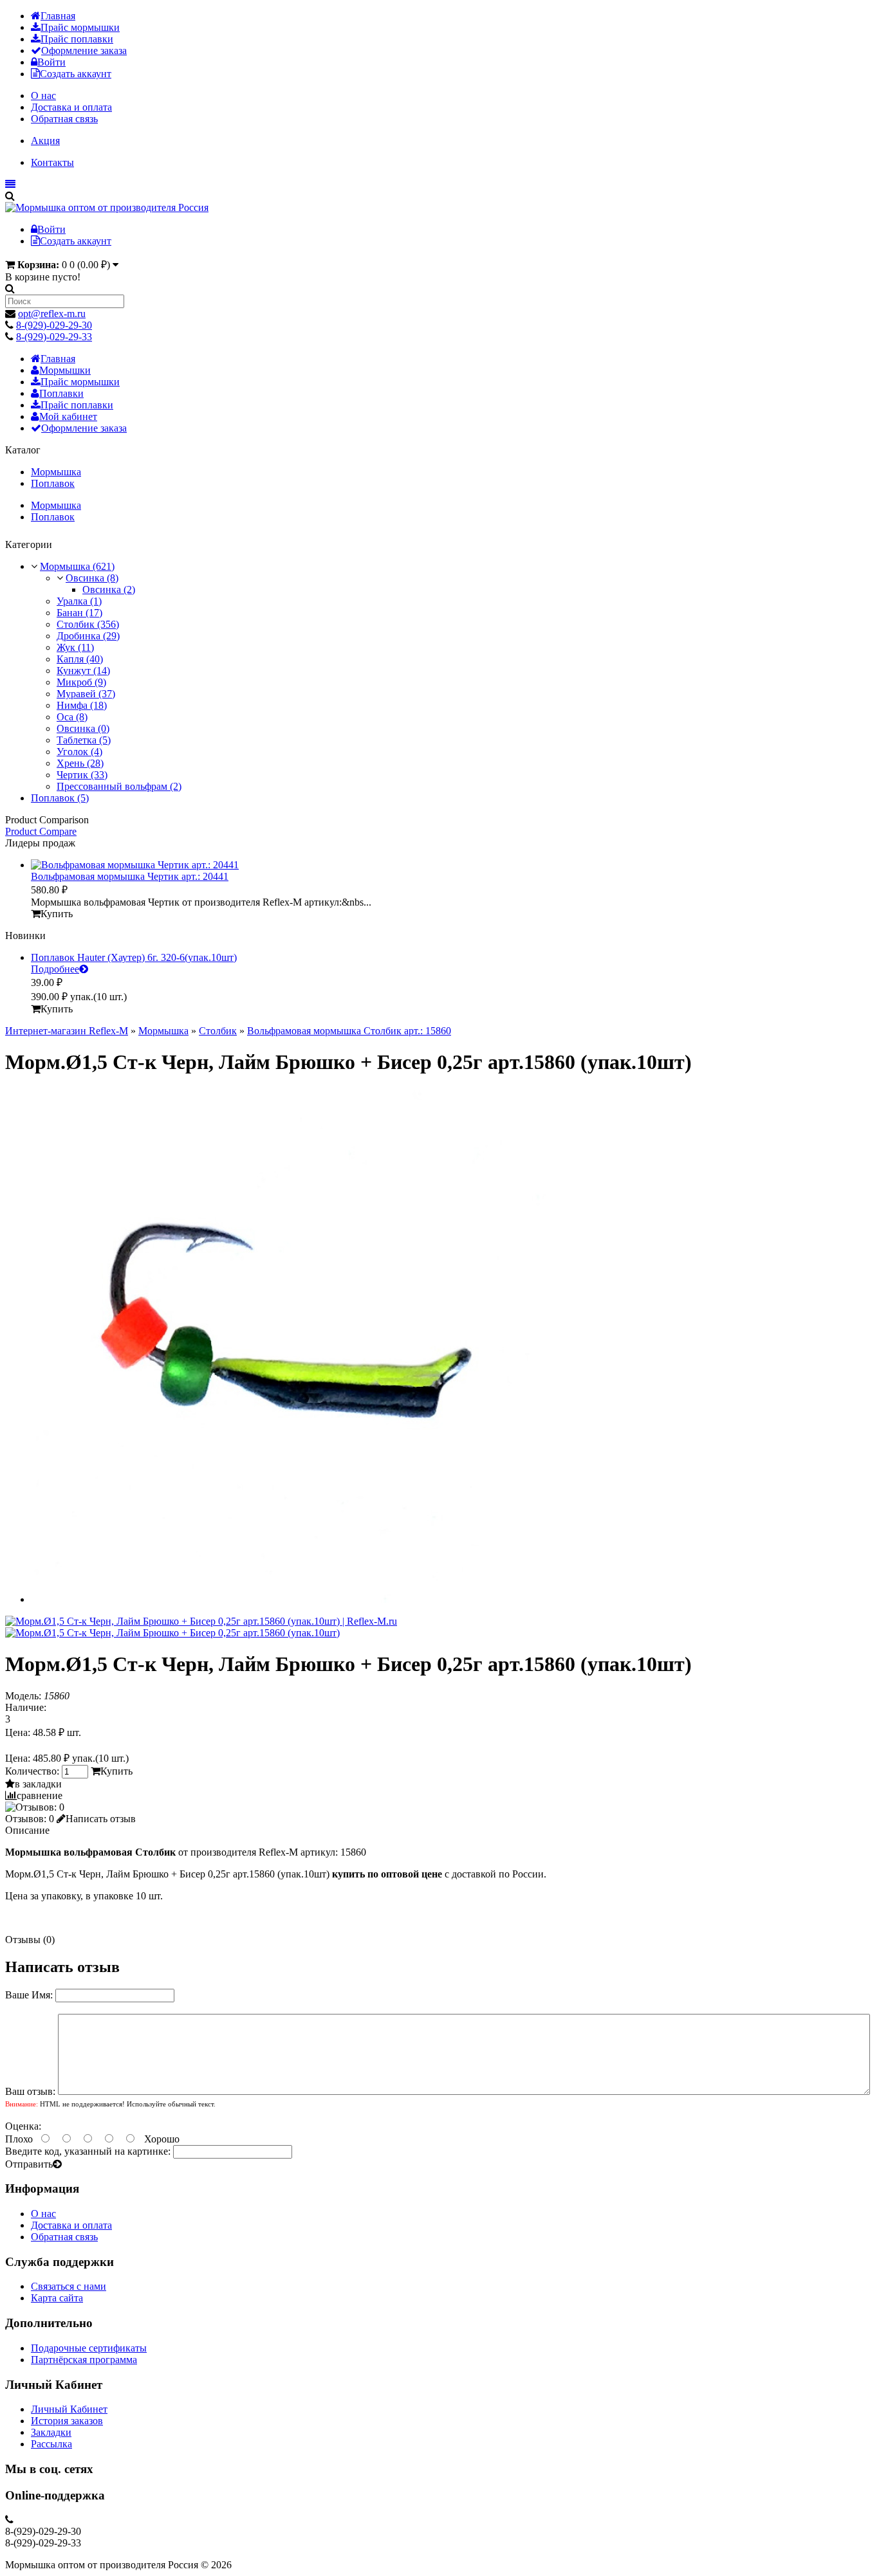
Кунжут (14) (83, 671)
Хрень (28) (80, 763)
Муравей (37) (86, 694)
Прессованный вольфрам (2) (119, 786)
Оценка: (23, 2126)
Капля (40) (80, 659)
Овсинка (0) (83, 728)
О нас (43, 96)
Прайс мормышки (80, 27)
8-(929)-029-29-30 (54, 325)
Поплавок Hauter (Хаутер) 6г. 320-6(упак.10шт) (134, 957)
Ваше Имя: (29, 1995)
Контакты (52, 162)
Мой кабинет (68, 416)
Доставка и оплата (71, 107)
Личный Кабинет (69, 2409)
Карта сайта (57, 2298)
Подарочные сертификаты (89, 2348)
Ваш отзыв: (30, 2091)
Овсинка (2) (109, 589)
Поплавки (61, 393)
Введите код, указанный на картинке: (88, 2151)
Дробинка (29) (88, 636)
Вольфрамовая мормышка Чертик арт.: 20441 (130, 876)
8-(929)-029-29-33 (54, 337)
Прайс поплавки (77, 39)
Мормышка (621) (77, 566)
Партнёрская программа (84, 2360)
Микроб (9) (81, 682)
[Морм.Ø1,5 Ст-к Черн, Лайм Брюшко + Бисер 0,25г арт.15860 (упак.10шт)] (201, 1621)
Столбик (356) (88, 624)
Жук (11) (75, 647)
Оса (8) (72, 717)
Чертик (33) (82, 775)
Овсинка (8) (92, 578)
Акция (45, 141)
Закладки (51, 2432)
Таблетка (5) (84, 740)
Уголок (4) (79, 752)
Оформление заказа (84, 50)
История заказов (67, 2421)
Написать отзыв (101, 1819)
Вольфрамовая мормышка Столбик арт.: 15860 (349, 1031)
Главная (58, 16)
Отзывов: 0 (30, 1819)
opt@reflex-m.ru (52, 314)
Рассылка (51, 2444)
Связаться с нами (69, 2286)
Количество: (33, 1771)
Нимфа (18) (82, 705)
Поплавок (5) (60, 798)
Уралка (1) (79, 601)
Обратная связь (64, 119)
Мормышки (65, 370)
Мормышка (56, 472)
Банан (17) (79, 613)
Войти (51, 62)
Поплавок (53, 483)
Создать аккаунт (76, 74)
